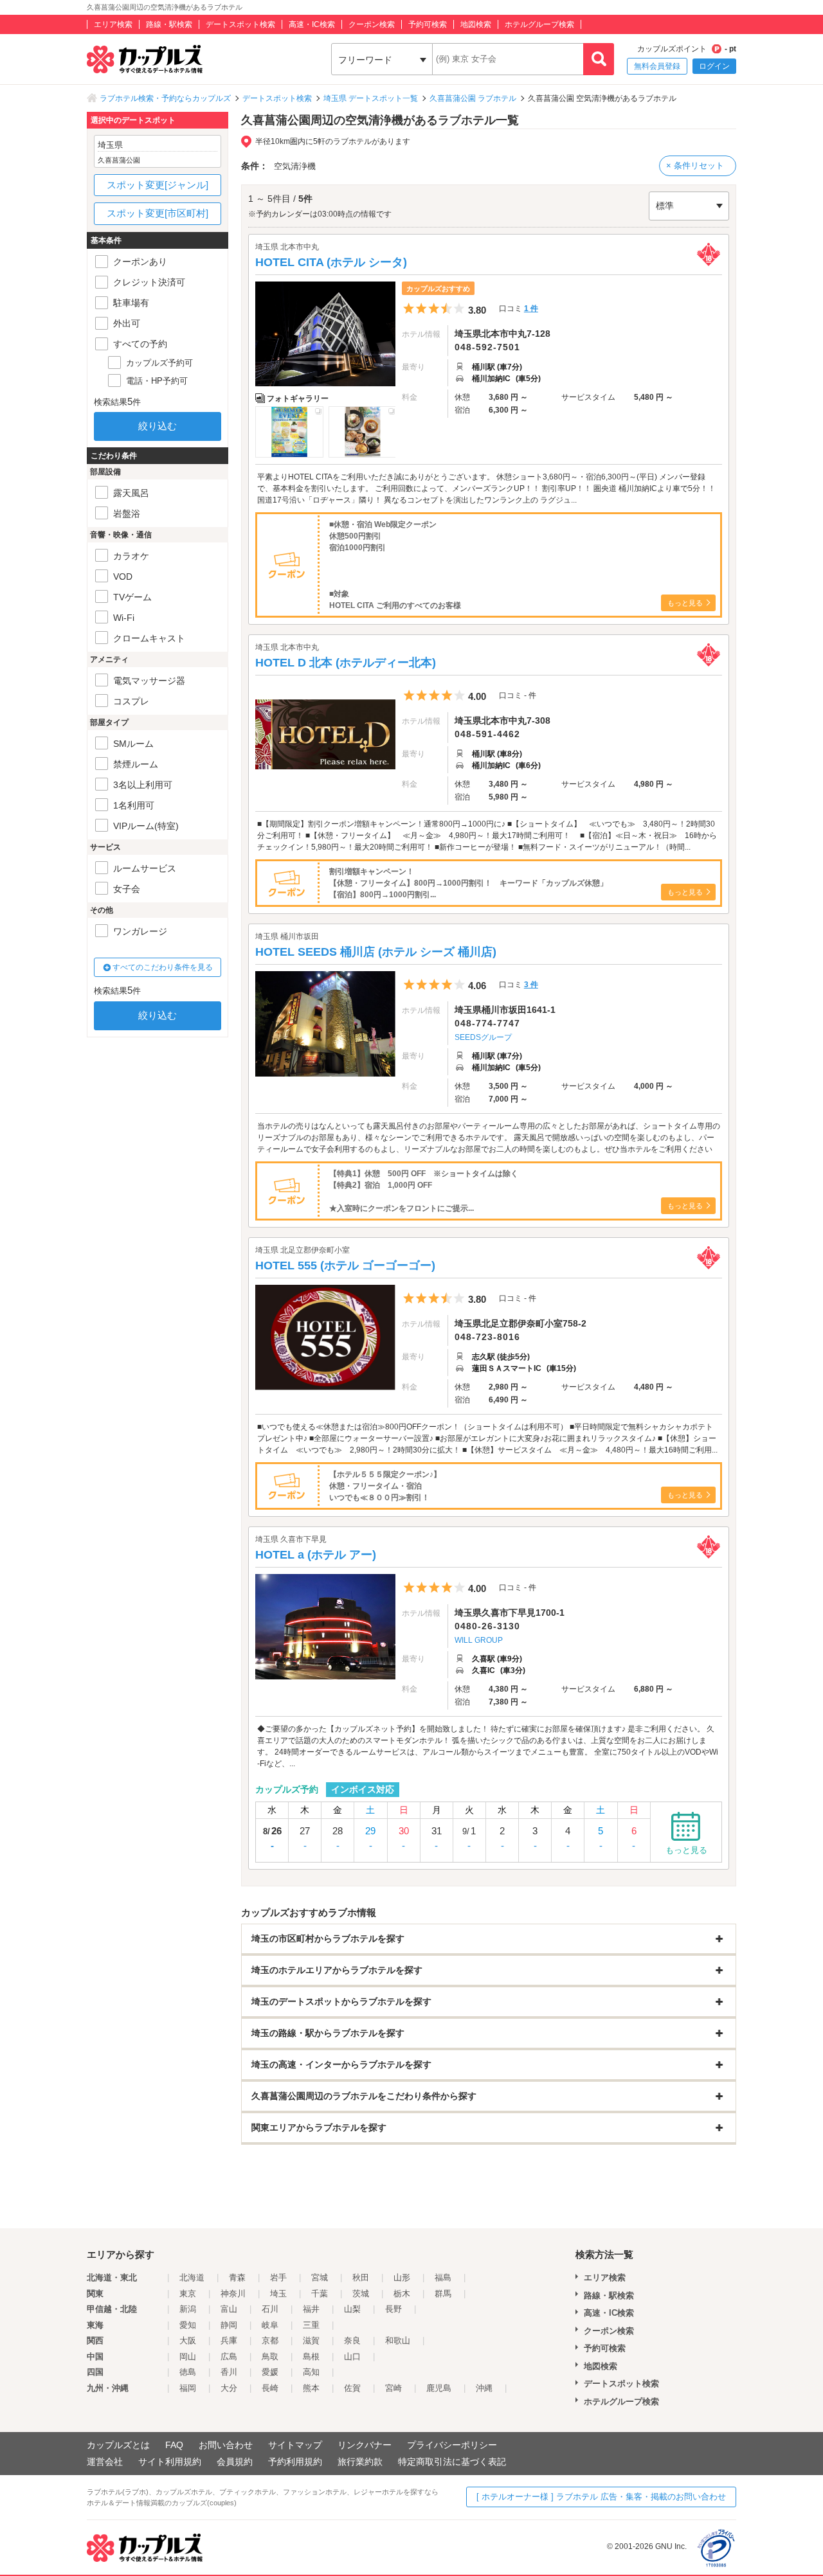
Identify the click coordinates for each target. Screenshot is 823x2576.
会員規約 (235, 2462)
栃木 (402, 2294)
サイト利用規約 (170, 2462)
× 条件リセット (695, 165)
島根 (311, 2357)
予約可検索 (428, 24)
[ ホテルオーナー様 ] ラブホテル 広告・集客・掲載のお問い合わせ (601, 2497)
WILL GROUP (479, 1640)
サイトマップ (295, 2445)
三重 (311, 2325)
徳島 (188, 2372)
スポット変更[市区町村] (158, 213)
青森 (237, 2277)
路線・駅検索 (169, 24)
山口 (352, 2357)
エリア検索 (113, 24)
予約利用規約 (295, 2462)
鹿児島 (439, 2388)
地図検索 (476, 24)
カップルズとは (118, 2445)
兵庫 (229, 2340)
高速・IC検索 (312, 24)
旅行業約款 (360, 2462)
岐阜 (270, 2325)
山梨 (352, 2309)
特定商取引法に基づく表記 (452, 2462)
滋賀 (311, 2340)
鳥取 (270, 2357)
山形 (402, 2277)
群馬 (443, 2294)
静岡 (229, 2325)
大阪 (188, 2340)
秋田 (361, 2277)
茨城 (361, 2294)
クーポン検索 (372, 24)
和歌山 (398, 2340)
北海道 (192, 2277)
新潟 (188, 2309)
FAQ (174, 2445)
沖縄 (484, 2388)
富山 (229, 2309)
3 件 (531, 985)
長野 (393, 2309)
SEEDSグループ (483, 1037)
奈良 (352, 2340)
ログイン (714, 66)
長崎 (270, 2388)
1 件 (531, 309)
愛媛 (270, 2372)
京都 (270, 2340)
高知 (311, 2372)
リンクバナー (365, 2445)
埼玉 (278, 2294)
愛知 (188, 2325)
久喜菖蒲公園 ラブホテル (473, 98)
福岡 (188, 2388)
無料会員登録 (657, 66)
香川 (229, 2372)
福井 (311, 2309)
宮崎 (393, 2388)
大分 (229, 2388)
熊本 (311, 2388)
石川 (270, 2309)
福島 (443, 2277)
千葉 (320, 2294)
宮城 (320, 2277)
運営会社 (105, 2462)
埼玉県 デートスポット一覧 (371, 98)
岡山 (188, 2357)
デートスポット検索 (240, 24)
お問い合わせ (226, 2445)
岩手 (278, 2277)
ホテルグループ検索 (539, 24)
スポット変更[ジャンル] (158, 185)
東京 (188, 2294)
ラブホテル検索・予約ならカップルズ (165, 98)
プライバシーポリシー (452, 2445)
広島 (229, 2357)
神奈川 (233, 2294)
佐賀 (352, 2388)
